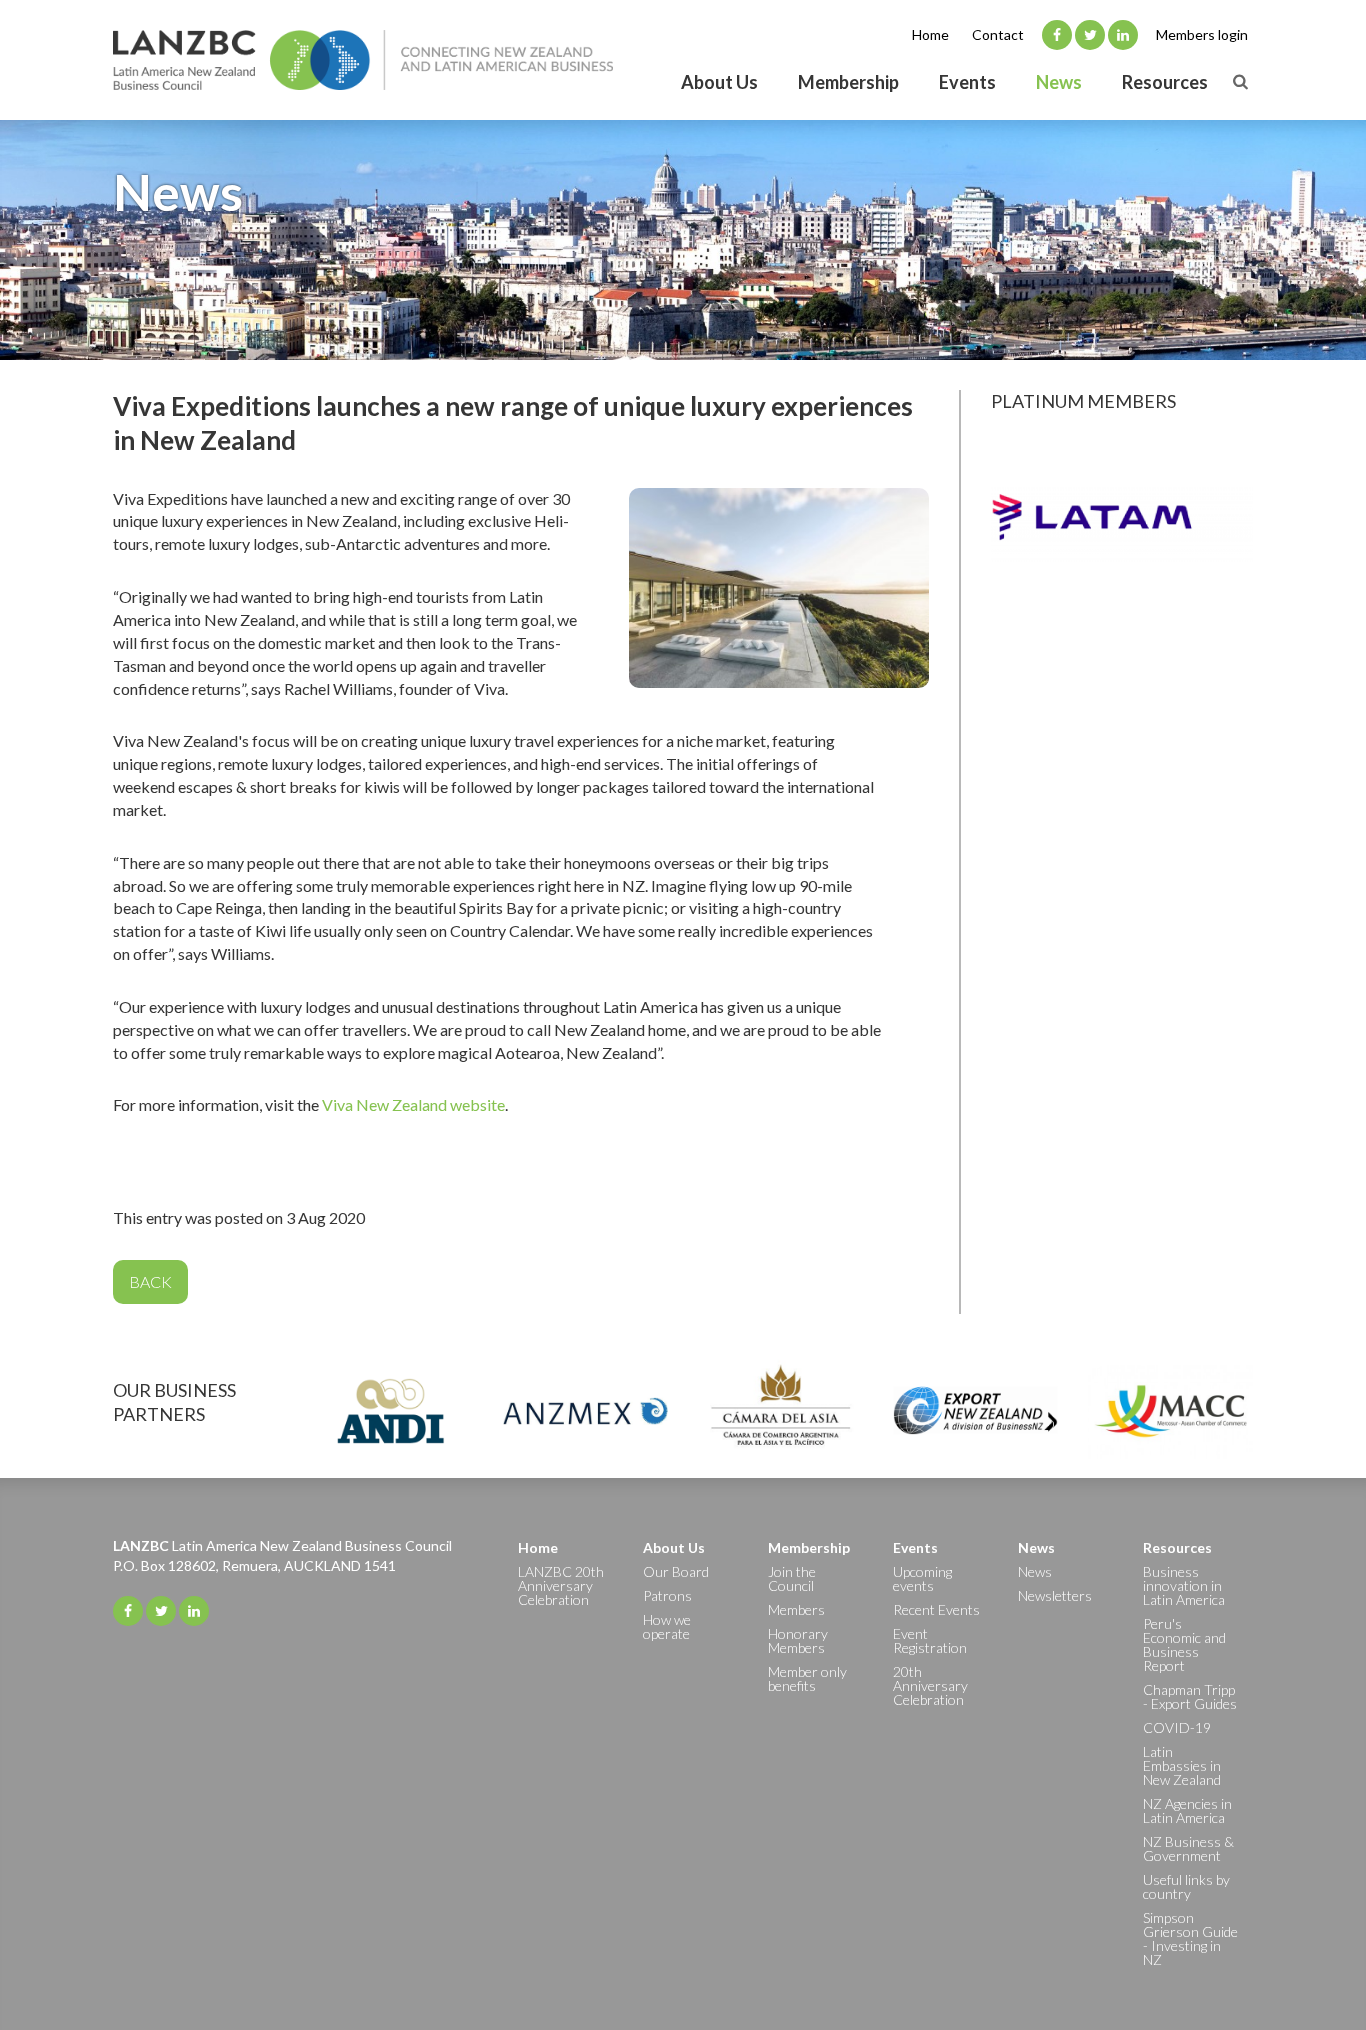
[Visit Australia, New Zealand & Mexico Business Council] (585, 1411)
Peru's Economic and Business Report (1184, 1644)
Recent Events (936, 1609)
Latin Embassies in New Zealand (1182, 1765)
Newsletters (1055, 1595)
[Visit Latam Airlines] (1122, 524)
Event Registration (930, 1640)
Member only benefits (807, 1678)
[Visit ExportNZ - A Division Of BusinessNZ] (975, 1411)
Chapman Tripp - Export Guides (1190, 1696)
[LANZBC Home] (363, 60)
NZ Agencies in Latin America (1187, 1810)
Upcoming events (922, 1578)
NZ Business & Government (1188, 1848)
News (1059, 82)
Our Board (676, 1571)
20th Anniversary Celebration (930, 1685)
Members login (1202, 34)
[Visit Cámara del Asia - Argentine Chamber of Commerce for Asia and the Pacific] (780, 1411)
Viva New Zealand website (413, 1104)
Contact (998, 34)
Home (930, 34)
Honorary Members (798, 1640)
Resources (1165, 82)
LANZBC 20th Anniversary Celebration (561, 1585)
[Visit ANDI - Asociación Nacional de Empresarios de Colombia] (390, 1411)
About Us (719, 82)
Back (150, 1281)
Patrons (667, 1595)
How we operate (667, 1626)
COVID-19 (1177, 1727)
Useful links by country (1186, 1886)
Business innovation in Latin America (1184, 1585)
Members (796, 1609)
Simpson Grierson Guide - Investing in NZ (1190, 1938)
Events (967, 82)
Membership (848, 82)
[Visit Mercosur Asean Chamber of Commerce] (1170, 1411)
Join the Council (792, 1578)
